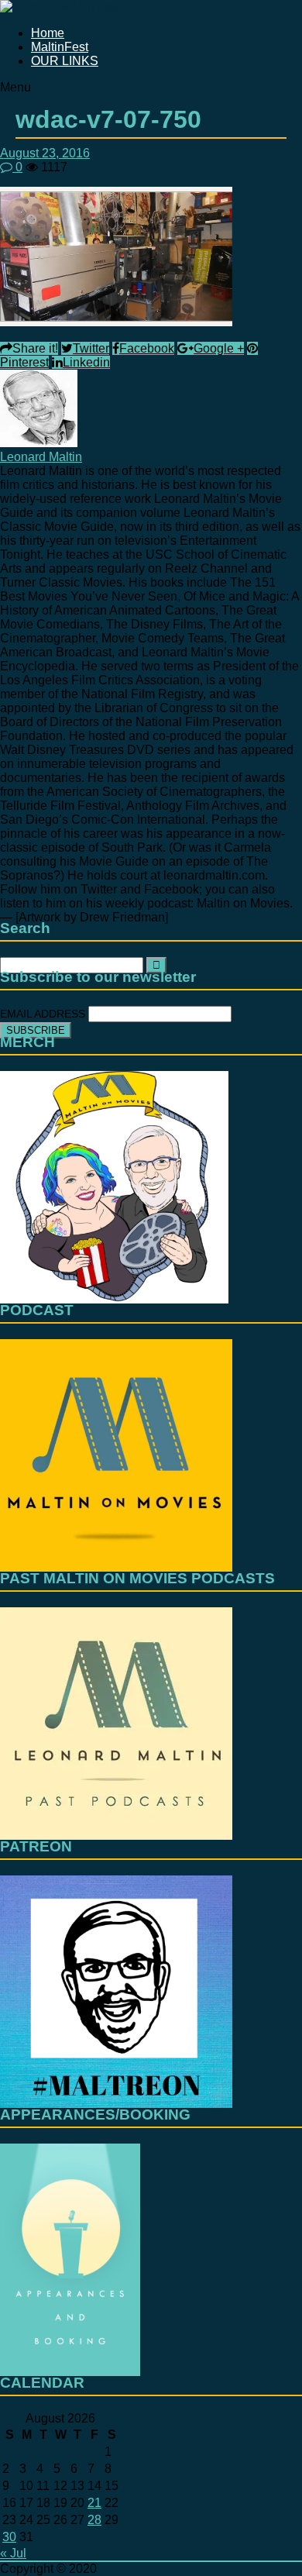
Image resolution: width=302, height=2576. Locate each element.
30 (9, 2537)
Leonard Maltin (41, 457)
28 (94, 2520)
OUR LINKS (65, 61)
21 (94, 2503)
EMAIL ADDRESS (44, 1014)
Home (48, 33)
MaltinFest (60, 47)
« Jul (13, 2553)
